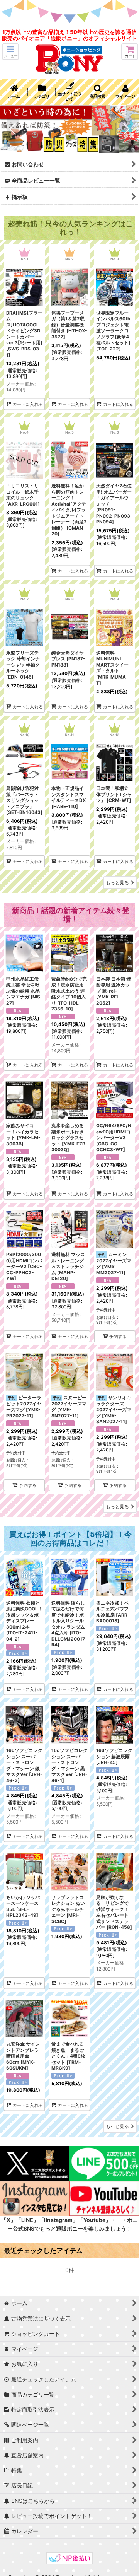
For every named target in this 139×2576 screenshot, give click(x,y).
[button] (10, 52)
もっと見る (117, 883)
